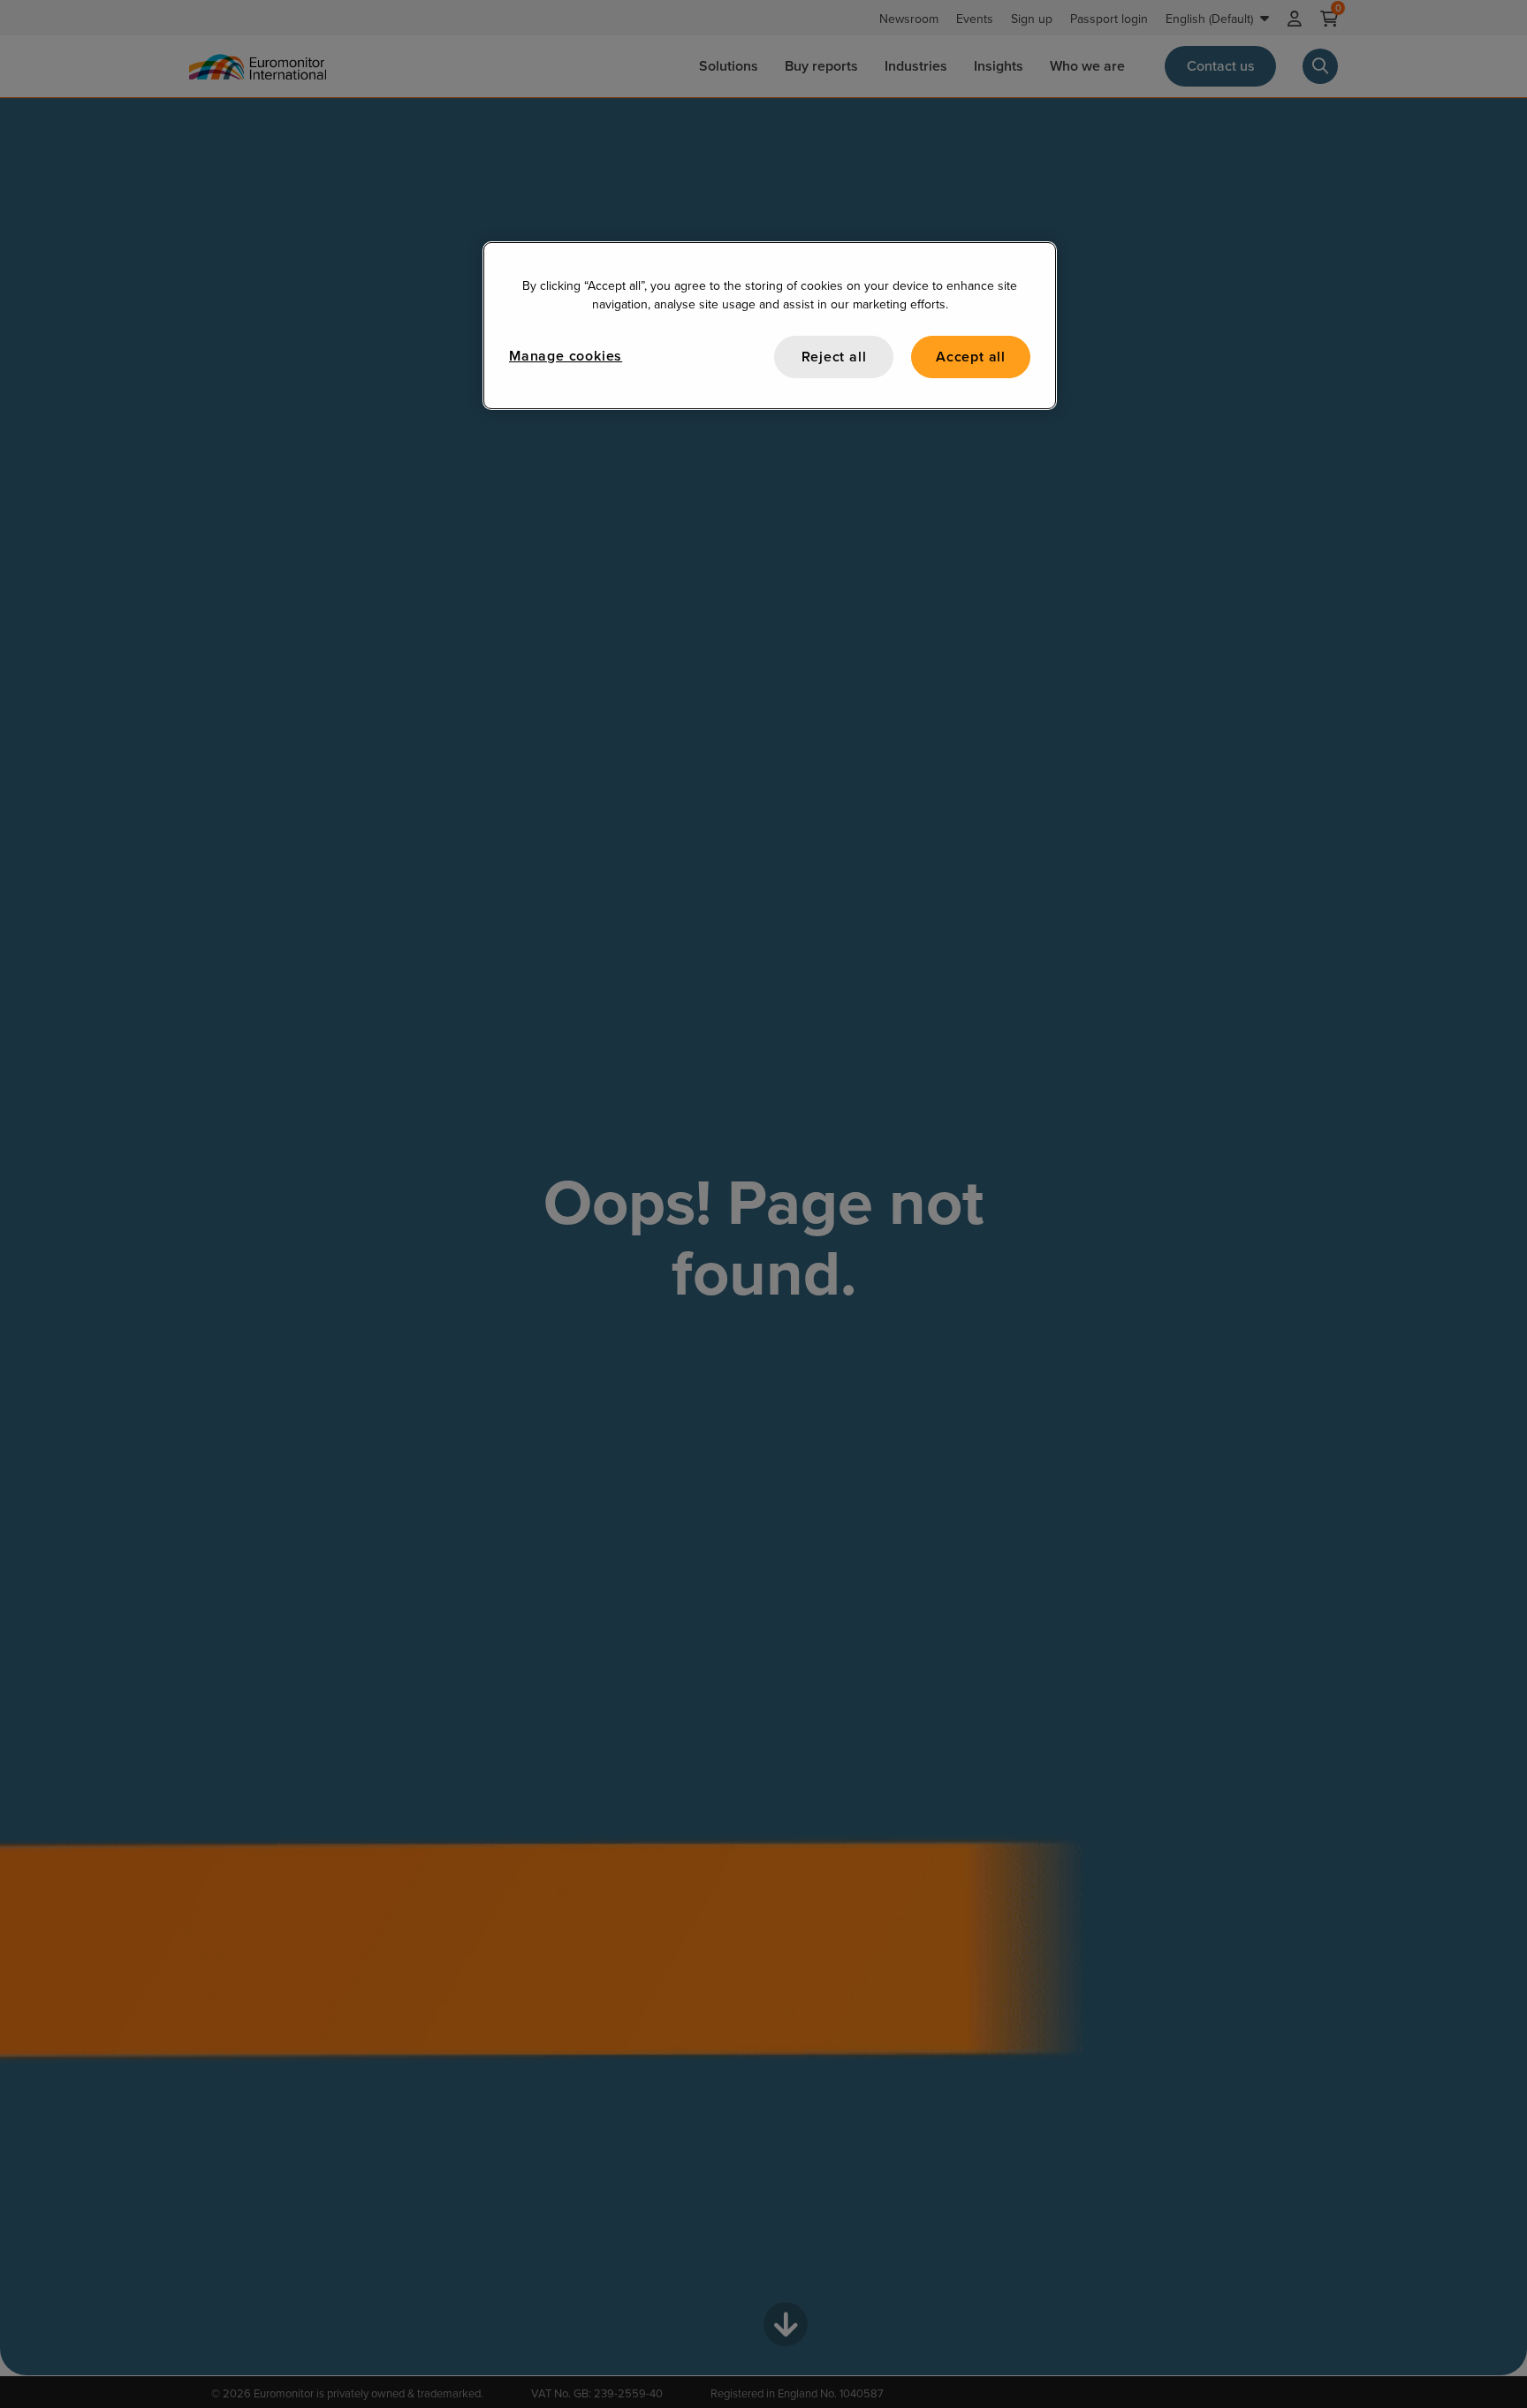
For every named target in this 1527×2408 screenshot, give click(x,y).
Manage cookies (566, 356)
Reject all (834, 357)
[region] (770, 326)
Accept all (971, 357)
